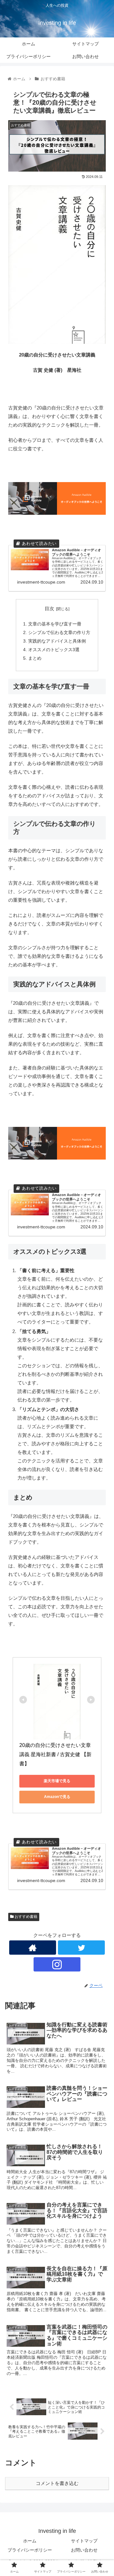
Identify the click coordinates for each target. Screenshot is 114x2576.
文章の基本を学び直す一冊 (55, 624)
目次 (49, 609)
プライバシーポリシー (30, 2550)
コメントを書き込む (57, 2483)
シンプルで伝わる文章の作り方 (59, 633)
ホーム (30, 2541)
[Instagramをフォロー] (57, 1964)
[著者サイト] (33, 1948)
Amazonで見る (57, 1797)
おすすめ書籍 (25, 1917)
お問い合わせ (84, 2550)
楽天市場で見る (57, 1781)
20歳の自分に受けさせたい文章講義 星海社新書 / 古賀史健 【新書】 (55, 1754)
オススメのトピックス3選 (54, 650)
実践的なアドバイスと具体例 (57, 641)
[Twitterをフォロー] (81, 1948)
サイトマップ (84, 2541)
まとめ (35, 658)
